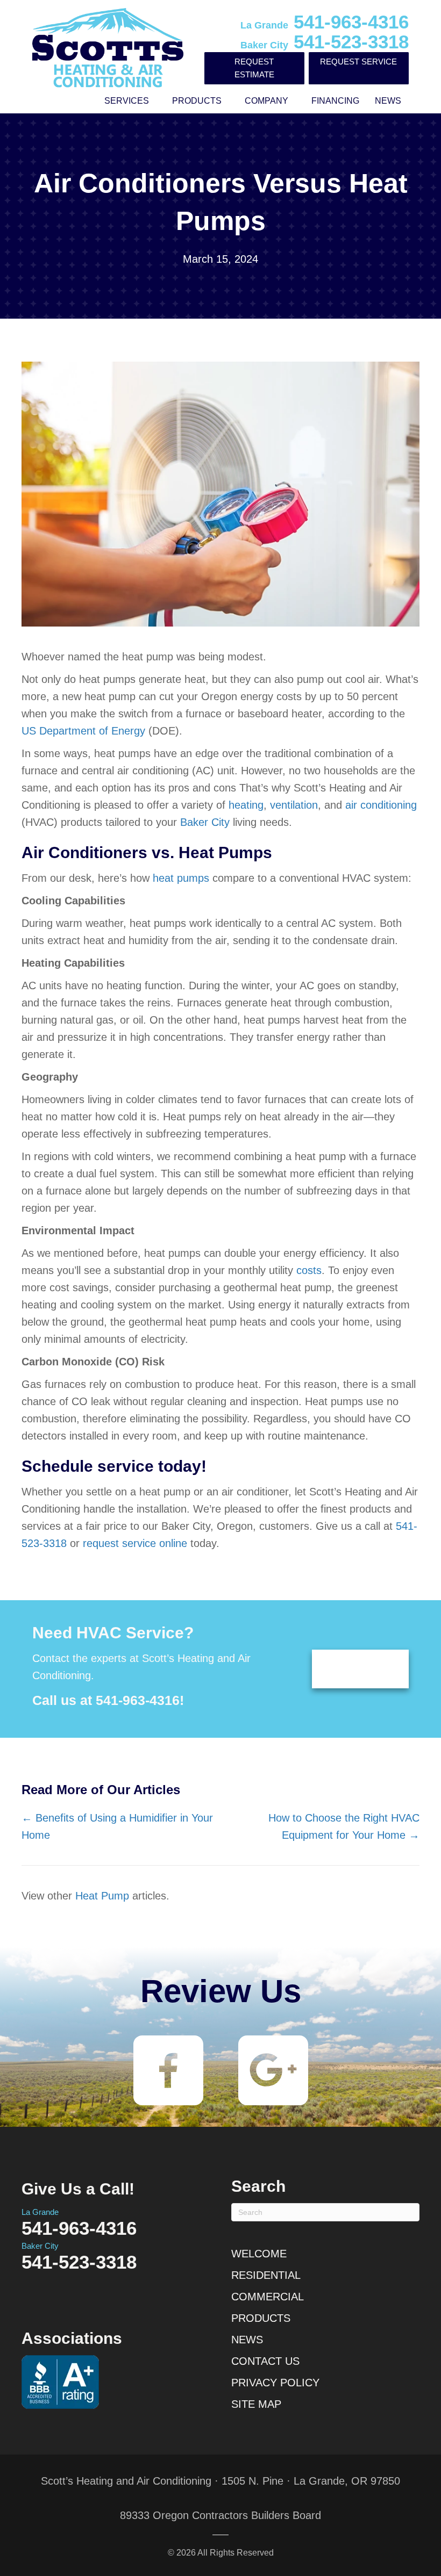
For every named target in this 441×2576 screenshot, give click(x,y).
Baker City (205, 822)
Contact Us (265, 2361)
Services (127, 101)
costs (309, 1270)
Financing (335, 101)
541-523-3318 (325, 42)
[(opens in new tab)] (168, 2070)
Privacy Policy (275, 2383)
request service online (135, 1543)
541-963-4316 (325, 22)
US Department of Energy (83, 731)
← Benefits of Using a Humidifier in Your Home (117, 1826)
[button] (157, 101)
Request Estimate (254, 68)
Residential (266, 2275)
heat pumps (181, 878)
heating (246, 805)
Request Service (358, 62)
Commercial (268, 2297)
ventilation (294, 805)
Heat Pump (102, 1896)
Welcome (259, 2254)
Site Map (256, 2404)
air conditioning (381, 805)
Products (197, 101)
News (388, 101)
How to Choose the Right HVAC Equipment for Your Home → (344, 1826)
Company (266, 101)
